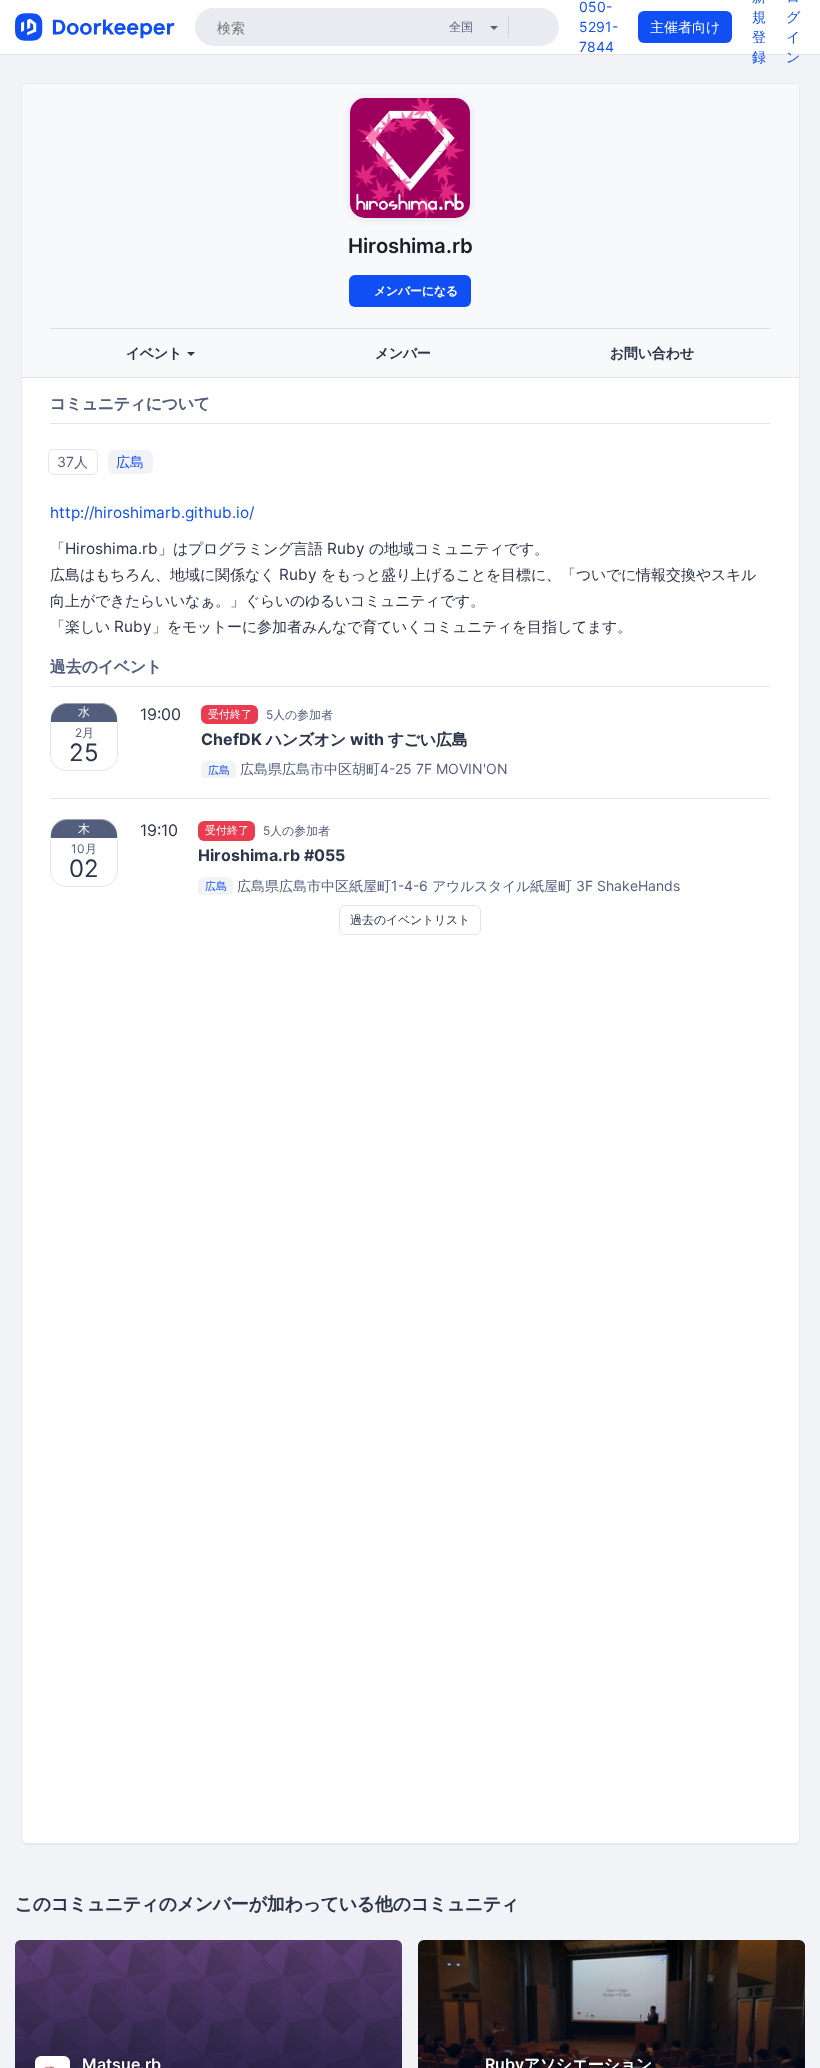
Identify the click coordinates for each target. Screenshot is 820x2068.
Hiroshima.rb (410, 245)
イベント (155, 352)
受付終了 (230, 714)
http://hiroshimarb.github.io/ (152, 512)
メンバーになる (414, 290)
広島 (130, 461)
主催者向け (685, 26)
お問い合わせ (652, 352)
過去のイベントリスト (410, 919)
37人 (72, 461)
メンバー (403, 352)
